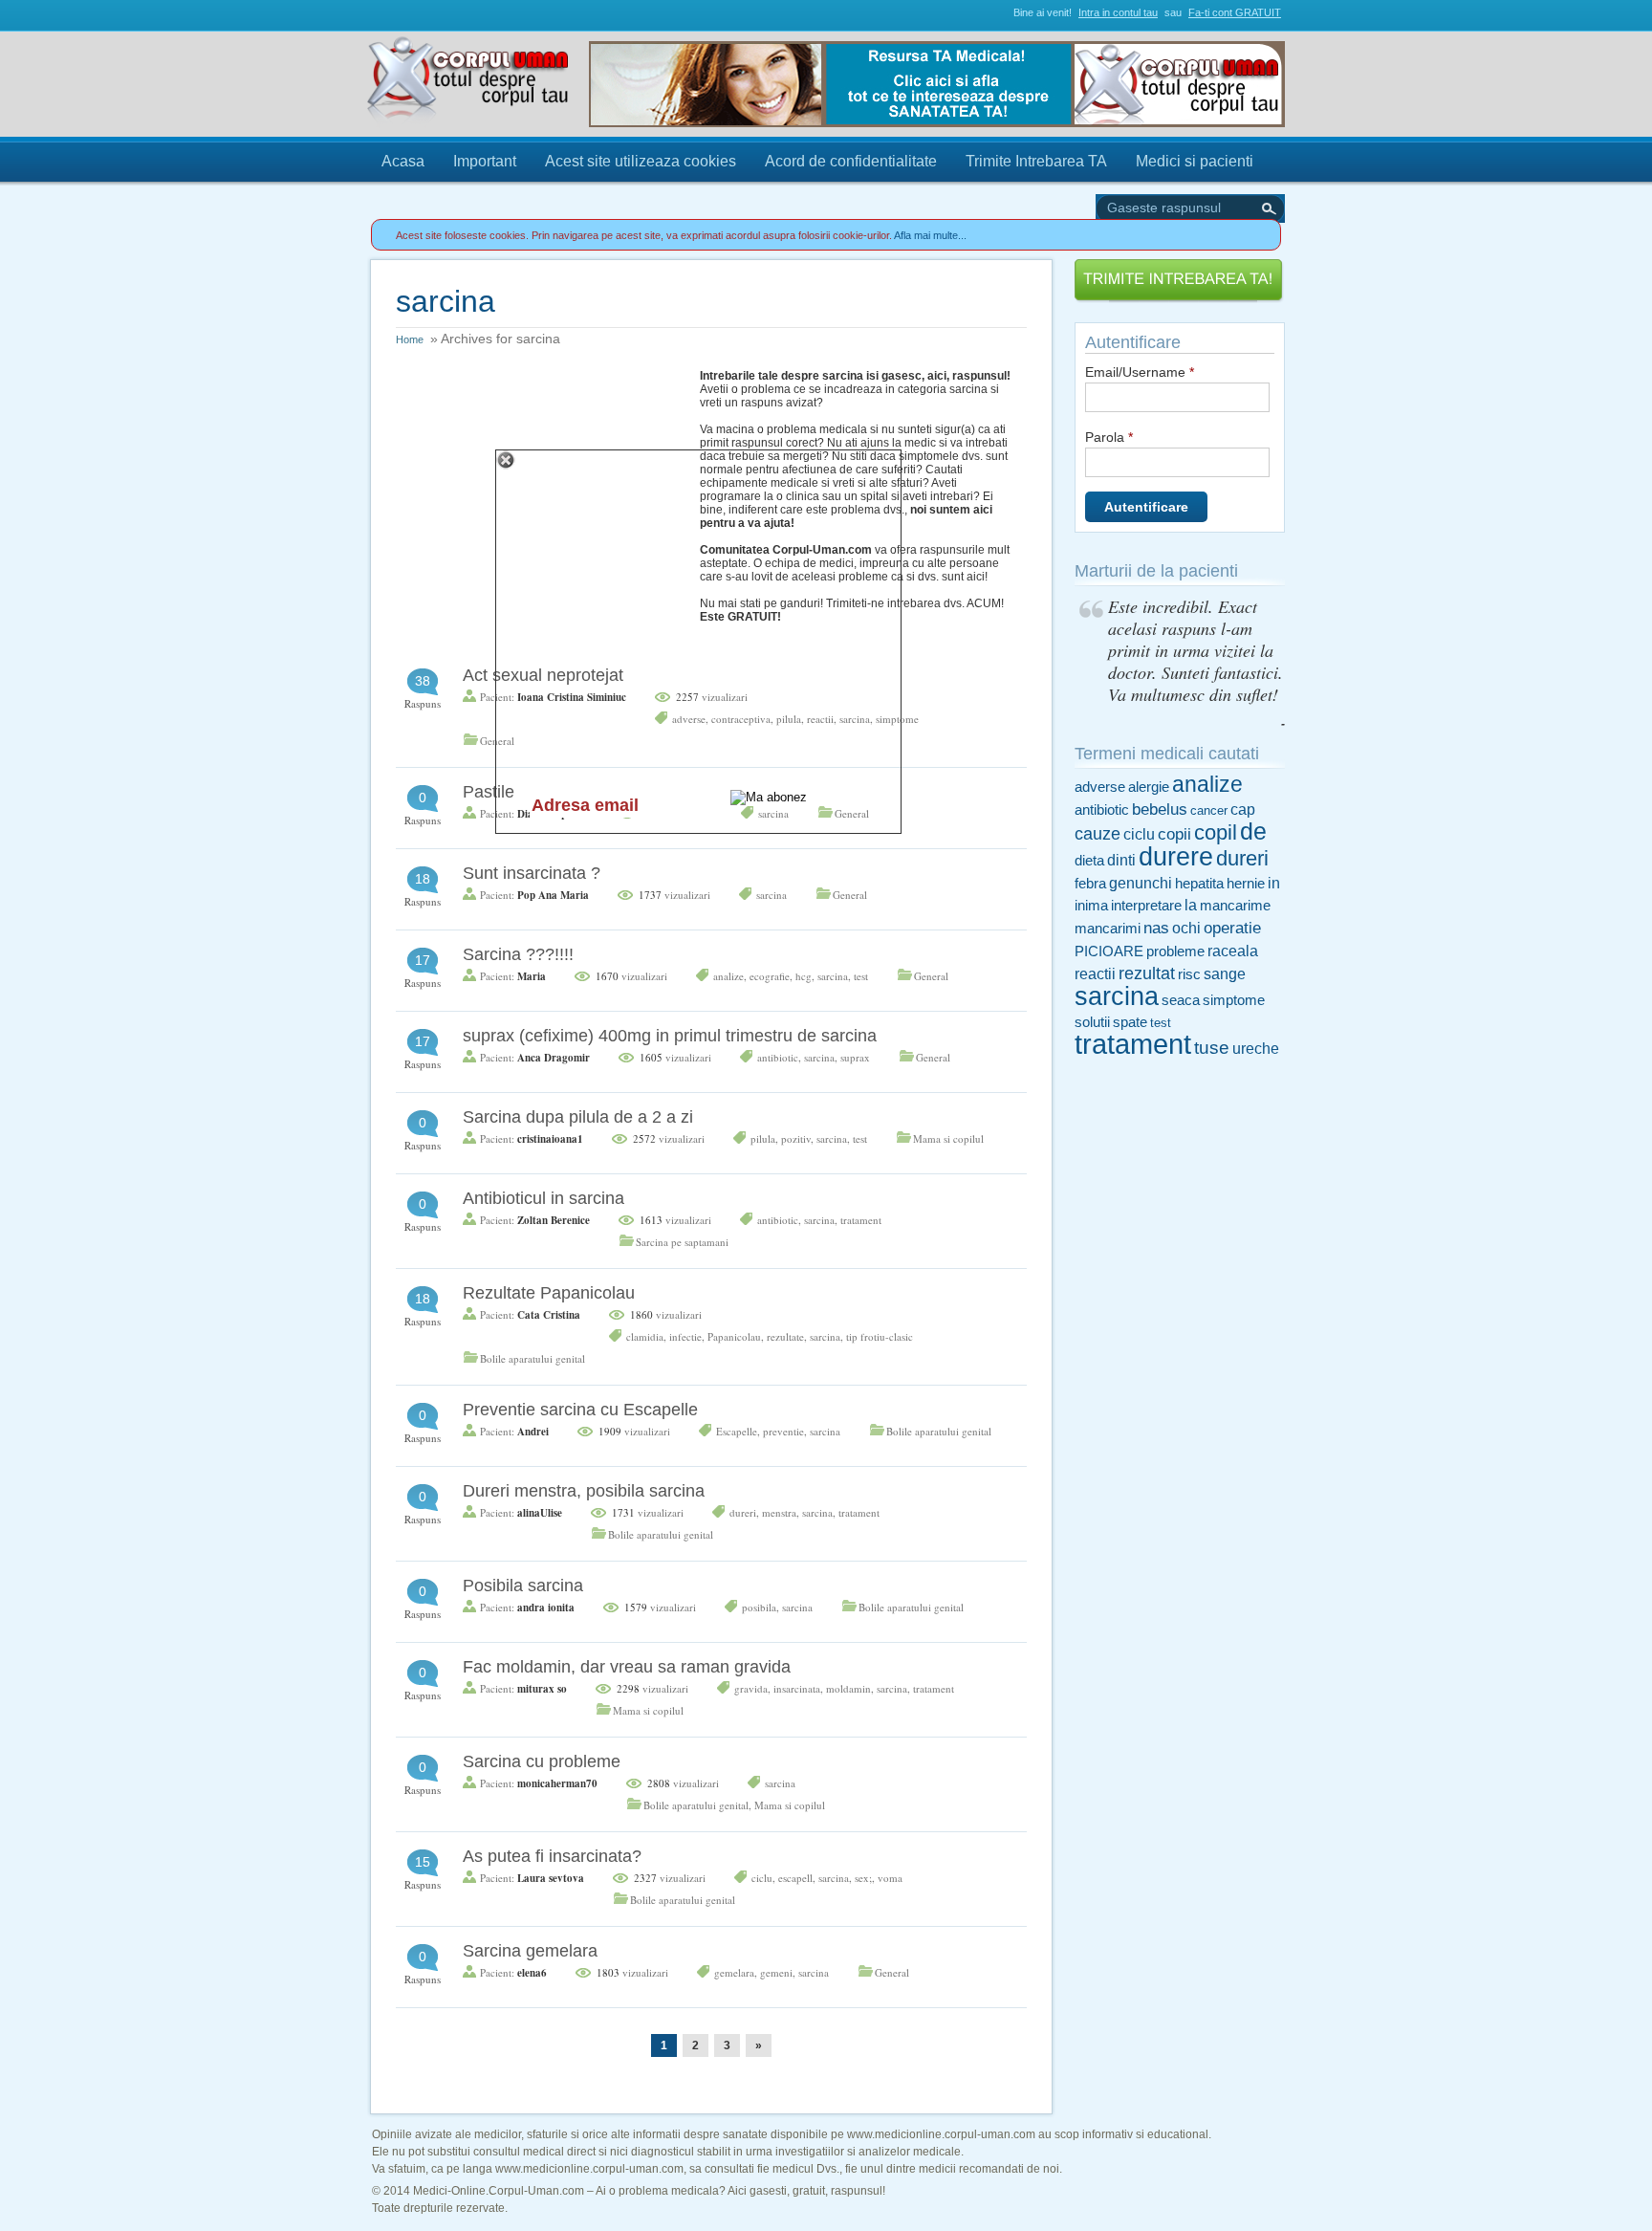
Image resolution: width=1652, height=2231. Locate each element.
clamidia (645, 1336)
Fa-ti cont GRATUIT (1235, 12)
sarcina (772, 895)
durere (1176, 856)
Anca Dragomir (554, 1058)
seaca (1181, 1000)
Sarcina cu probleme (542, 1761)
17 (423, 960)
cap (1243, 809)
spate (1130, 1022)
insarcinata (797, 1688)
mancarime (1235, 906)
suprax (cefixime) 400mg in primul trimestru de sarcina (670, 1036)
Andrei (533, 1432)
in (1274, 883)
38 (423, 681)
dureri (743, 1512)
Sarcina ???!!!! (518, 954)
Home (410, 339)
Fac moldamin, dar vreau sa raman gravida (627, 1667)
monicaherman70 (557, 1783)
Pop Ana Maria (553, 895)
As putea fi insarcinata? (552, 1856)
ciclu (762, 1878)
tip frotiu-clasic (880, 1336)
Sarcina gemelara (530, 1951)
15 (423, 1862)
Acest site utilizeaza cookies (641, 161)
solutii (1092, 1022)
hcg (804, 976)
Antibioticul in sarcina (543, 1198)
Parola (1109, 437)
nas (1156, 928)
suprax (855, 1057)
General (850, 895)
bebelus (1160, 809)
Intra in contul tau (1118, 12)
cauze (1098, 834)
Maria (532, 976)
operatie (1232, 928)
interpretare (1146, 906)
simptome (1234, 1000)
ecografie (770, 976)
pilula (763, 1138)
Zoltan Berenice (554, 1220)
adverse (1100, 787)
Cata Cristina (549, 1315)
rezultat (1147, 973)
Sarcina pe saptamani (682, 1242)
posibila (759, 1607)
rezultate (785, 1336)
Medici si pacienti (1195, 161)
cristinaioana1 (550, 1139)
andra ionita (546, 1608)
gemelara (734, 1972)
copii (1174, 834)
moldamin (848, 1688)
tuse (1212, 1048)
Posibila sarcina (523, 1586)
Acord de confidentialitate (851, 161)
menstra (779, 1512)
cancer (1209, 810)
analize (728, 976)
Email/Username (1140, 372)
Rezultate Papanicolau (549, 1293)
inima (1091, 906)
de (1253, 831)
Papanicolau (734, 1336)
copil (1216, 832)
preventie (783, 1431)
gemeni (776, 1972)
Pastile (489, 792)
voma (890, 1878)
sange (1225, 973)
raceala (1233, 951)
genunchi (1141, 883)
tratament (861, 1220)
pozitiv (796, 1138)
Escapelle (737, 1431)
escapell (795, 1878)
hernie (1246, 884)
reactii (1095, 974)
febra (1090, 884)
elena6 (532, 1973)
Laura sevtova (551, 1878)
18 (423, 879)
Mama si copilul (948, 1138)
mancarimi (1108, 929)
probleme (1175, 951)
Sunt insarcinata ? (532, 873)
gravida (751, 1688)
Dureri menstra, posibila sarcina (584, 1491)
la (1191, 905)
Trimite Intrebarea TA (1036, 161)
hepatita (1199, 884)
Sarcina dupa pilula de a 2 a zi (578, 1117)
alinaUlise (540, 1513)
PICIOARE (1109, 951)
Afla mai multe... (930, 235)
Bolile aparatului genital (533, 1358)
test (861, 976)
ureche (1256, 1048)
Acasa (403, 161)
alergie (1149, 787)
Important (485, 161)
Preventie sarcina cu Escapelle (580, 1410)
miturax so (542, 1689)
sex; (863, 1878)
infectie (685, 1336)
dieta (1089, 861)
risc (1189, 974)
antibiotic (778, 1057)
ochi (1186, 928)
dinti (1121, 860)
